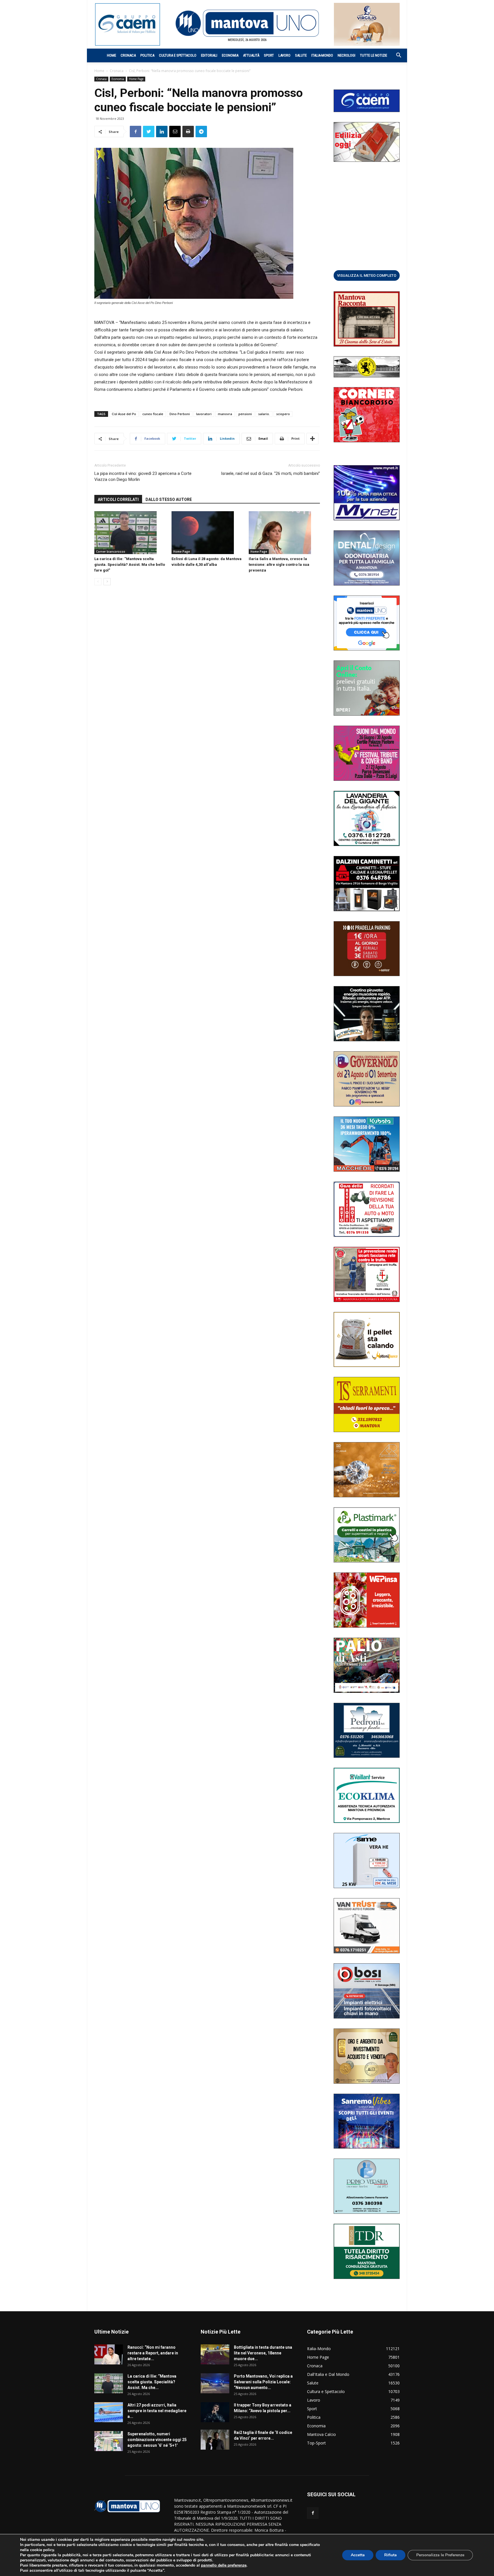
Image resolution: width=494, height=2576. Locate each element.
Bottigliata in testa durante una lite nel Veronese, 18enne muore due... (263, 2353)
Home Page (136, 79)
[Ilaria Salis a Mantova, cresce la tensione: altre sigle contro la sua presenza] (284, 533)
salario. (264, 414)
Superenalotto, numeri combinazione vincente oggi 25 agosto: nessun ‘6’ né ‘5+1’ (157, 2440)
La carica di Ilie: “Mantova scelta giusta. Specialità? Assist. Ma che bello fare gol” (130, 565)
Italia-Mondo (322, 55)
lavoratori (204, 414)
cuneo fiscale (153, 414)
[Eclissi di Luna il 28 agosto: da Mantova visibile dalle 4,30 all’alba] (207, 533)
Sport (269, 55)
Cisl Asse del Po (124, 414)
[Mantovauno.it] (247, 23)
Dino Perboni (180, 414)
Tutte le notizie (374, 55)
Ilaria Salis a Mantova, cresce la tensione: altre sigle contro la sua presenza (279, 565)
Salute (301, 55)
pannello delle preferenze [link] (224, 2565)
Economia (230, 55)
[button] (396, 56)
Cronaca (128, 55)
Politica (147, 55)
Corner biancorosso (111, 552)
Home (111, 55)
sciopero (283, 414)
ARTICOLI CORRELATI (118, 499)
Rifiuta (391, 2555)
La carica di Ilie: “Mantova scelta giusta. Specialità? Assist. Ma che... (152, 2382)
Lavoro (284, 55)
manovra (225, 414)
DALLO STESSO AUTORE (169, 499)
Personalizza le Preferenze (440, 2555)
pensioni (245, 414)
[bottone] (367, 275)
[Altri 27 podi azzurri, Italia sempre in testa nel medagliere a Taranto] (109, 2412)
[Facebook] (313, 2513)
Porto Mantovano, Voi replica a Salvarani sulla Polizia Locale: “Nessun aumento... (263, 2382)
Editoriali (209, 55)
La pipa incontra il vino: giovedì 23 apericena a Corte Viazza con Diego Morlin (143, 476)
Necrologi (346, 55)
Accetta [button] (358, 2555)
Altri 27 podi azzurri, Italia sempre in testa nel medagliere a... (157, 2411)
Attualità (251, 55)
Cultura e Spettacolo (178, 55)
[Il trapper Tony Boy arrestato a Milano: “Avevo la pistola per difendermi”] (215, 2412)
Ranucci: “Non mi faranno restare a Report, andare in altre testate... (153, 2353)
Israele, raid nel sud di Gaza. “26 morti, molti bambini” (270, 473)
